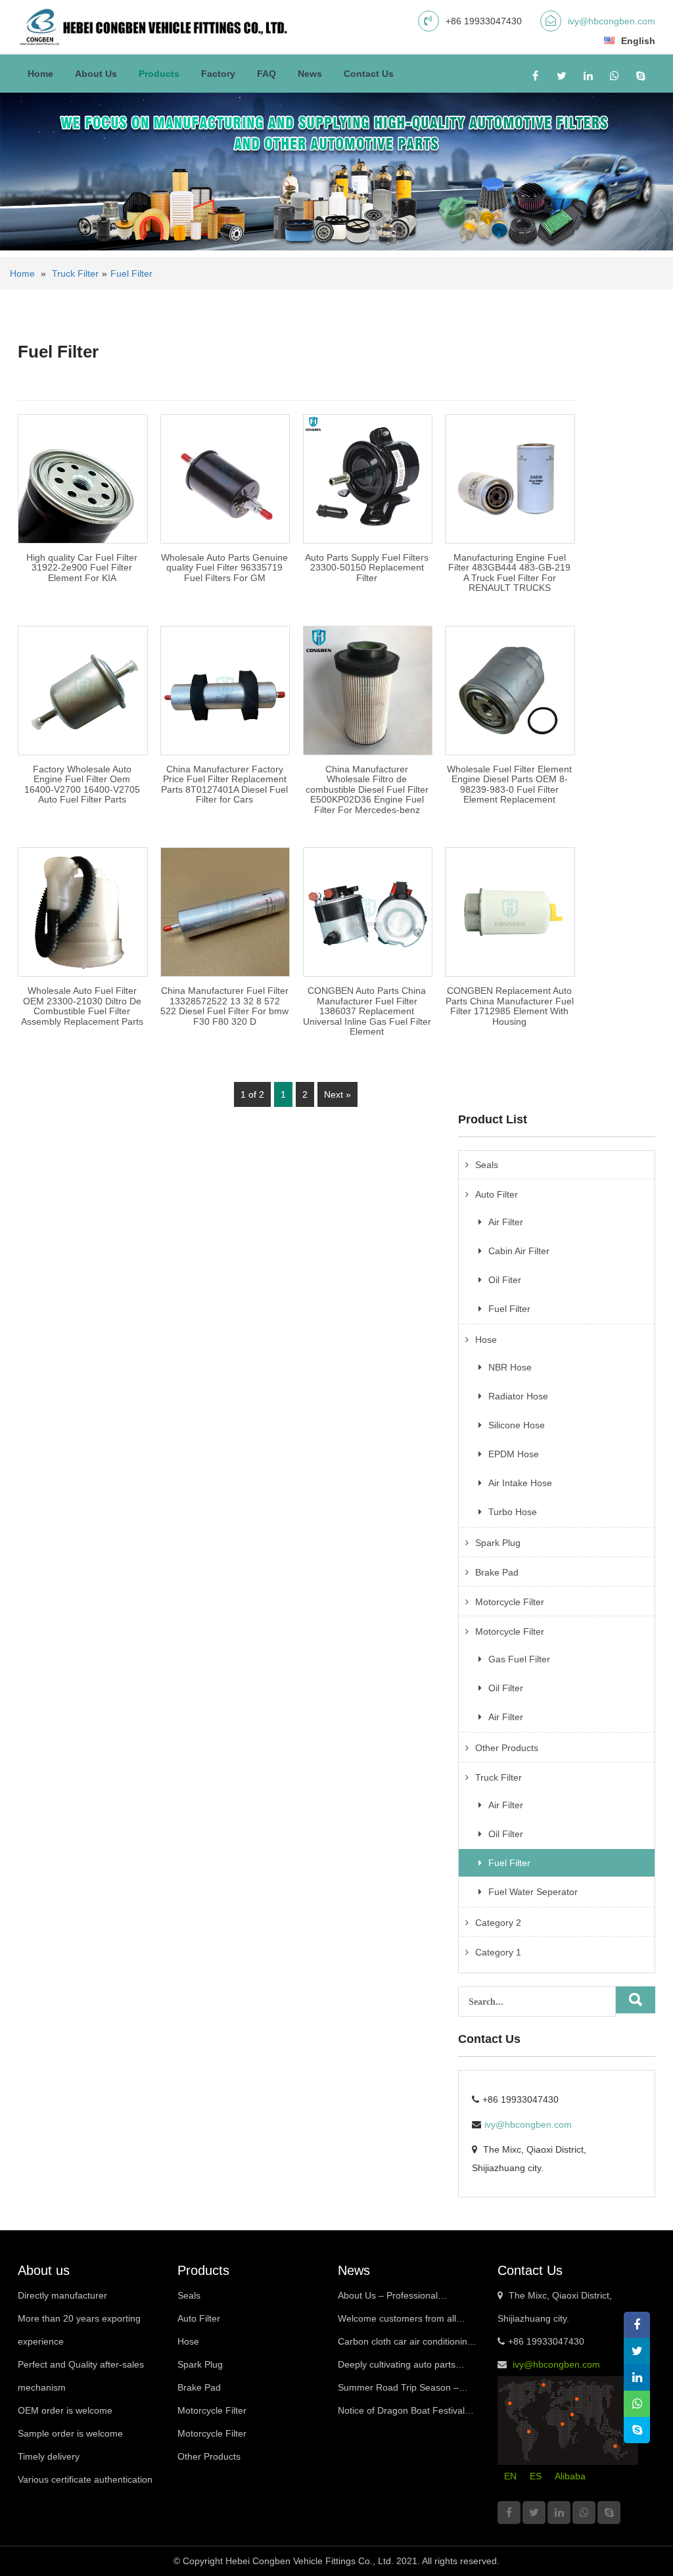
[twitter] (562, 76)
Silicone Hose (517, 1425)
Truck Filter (75, 273)
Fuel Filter (131, 273)
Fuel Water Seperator (533, 1892)
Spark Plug (498, 1543)
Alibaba (570, 2476)
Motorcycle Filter (510, 1602)
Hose (486, 1340)
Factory (218, 74)
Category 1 (498, 1952)
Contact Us (369, 74)
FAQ (267, 74)
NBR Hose (510, 1367)
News (310, 74)
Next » (337, 1094)
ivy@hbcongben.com (612, 21)
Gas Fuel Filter (519, 1659)
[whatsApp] (614, 76)
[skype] (640, 76)
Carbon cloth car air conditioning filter (405, 2345)
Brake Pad (497, 1572)
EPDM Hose (514, 1454)
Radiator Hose (518, 1396)
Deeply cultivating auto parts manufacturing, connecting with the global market (403, 2368)
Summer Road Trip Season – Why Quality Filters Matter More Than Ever (404, 2391)
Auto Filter (497, 1194)
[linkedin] (588, 76)
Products (159, 74)
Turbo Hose (513, 1512)
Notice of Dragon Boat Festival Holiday (401, 2414)
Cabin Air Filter (519, 1251)
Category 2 (498, 1923)
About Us (96, 74)
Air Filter (506, 1222)
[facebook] (535, 76)
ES (536, 2476)
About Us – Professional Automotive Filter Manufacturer (402, 2299)
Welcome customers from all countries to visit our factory (397, 2322)
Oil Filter (506, 1688)
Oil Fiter (505, 1280)
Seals (487, 1165)
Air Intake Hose (520, 1483)
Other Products (507, 1748)
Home (40, 74)
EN (510, 2476)
